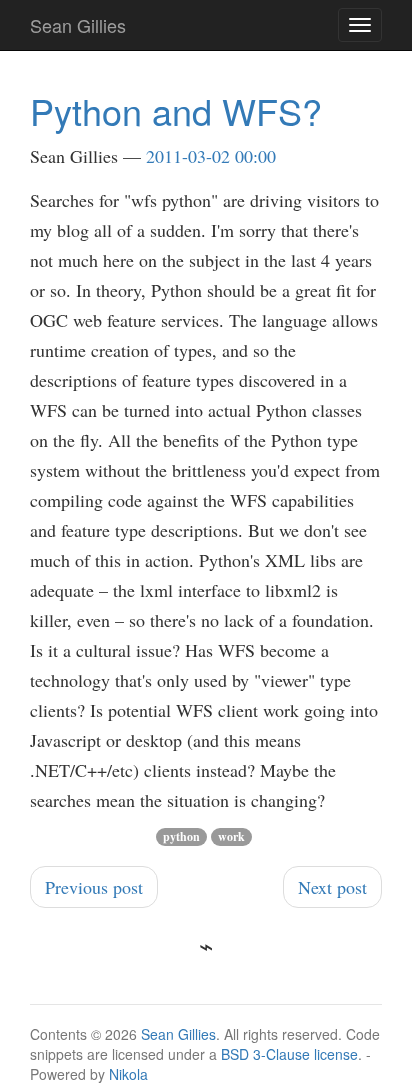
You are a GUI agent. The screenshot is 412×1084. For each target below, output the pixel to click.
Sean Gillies (178, 1034)
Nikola (128, 1074)
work (231, 836)
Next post (332, 887)
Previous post (94, 887)
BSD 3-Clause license (289, 1054)
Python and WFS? (176, 110)
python (181, 836)
